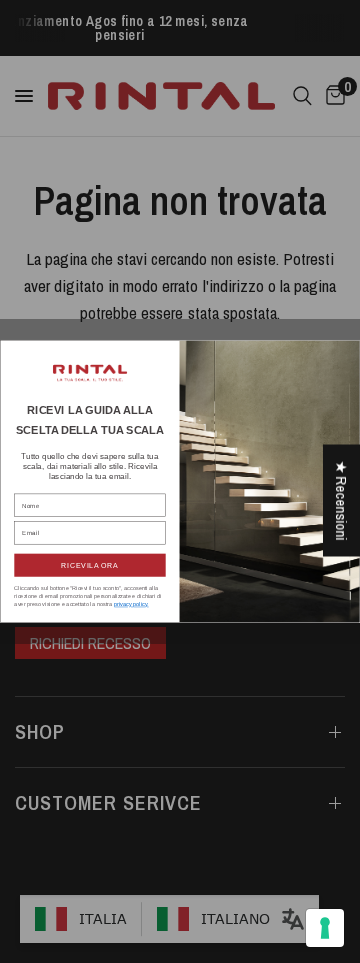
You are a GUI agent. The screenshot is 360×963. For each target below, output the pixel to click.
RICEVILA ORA (89, 565)
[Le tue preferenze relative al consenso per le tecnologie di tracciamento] (325, 928)
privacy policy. (131, 604)
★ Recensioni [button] (341, 500)
